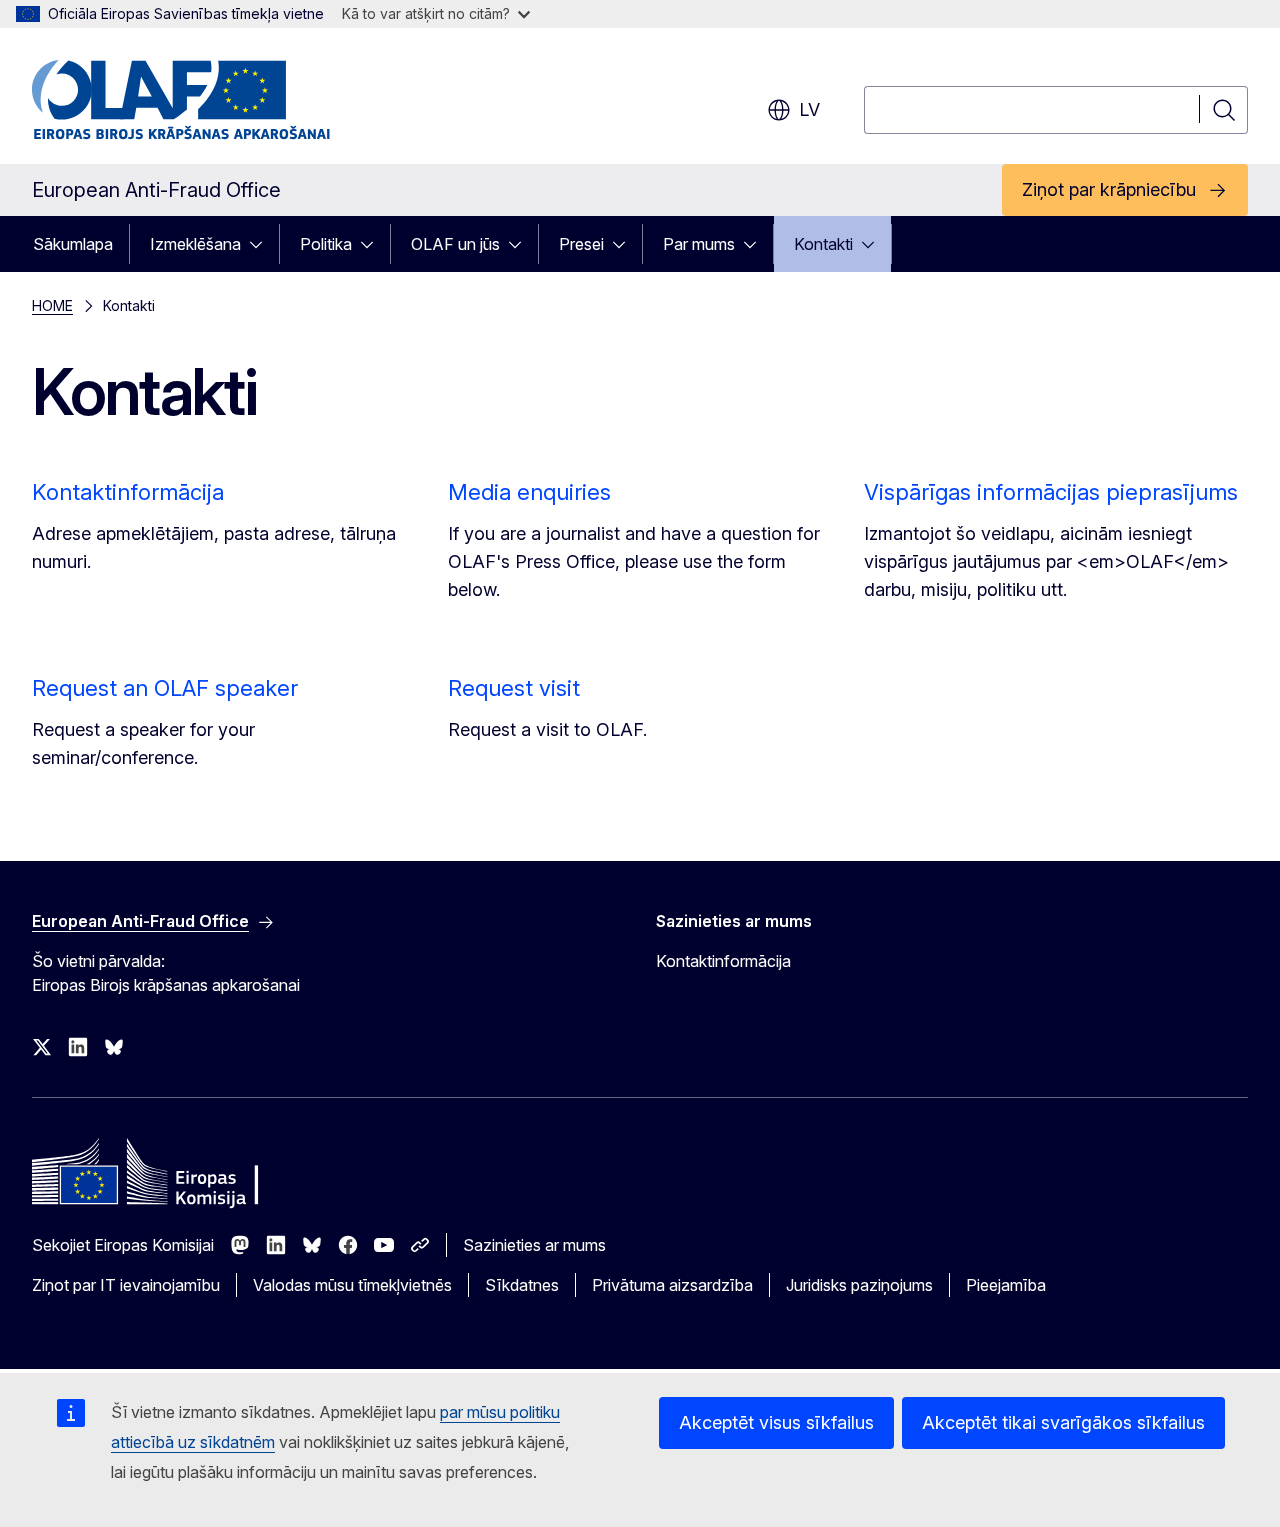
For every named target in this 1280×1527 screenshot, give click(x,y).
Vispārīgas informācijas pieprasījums (1051, 492)
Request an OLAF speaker (165, 688)
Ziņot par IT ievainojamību (126, 1285)
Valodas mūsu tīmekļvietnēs (352, 1285)
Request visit (514, 688)
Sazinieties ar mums (534, 1245)
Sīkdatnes (522, 1285)
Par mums (699, 244)
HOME (52, 305)
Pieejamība (1006, 1285)
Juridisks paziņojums (859, 1285)
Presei (581, 244)
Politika (326, 244)
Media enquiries (529, 492)
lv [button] (809, 109)
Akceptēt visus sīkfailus (776, 1422)
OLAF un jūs (455, 244)
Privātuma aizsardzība (672, 1285)
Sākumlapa (73, 244)
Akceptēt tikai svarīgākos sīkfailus (1063, 1422)
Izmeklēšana (195, 244)
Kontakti (823, 244)
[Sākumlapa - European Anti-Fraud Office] (193, 100)
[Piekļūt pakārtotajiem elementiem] (262, 244)
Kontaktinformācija (128, 492)
